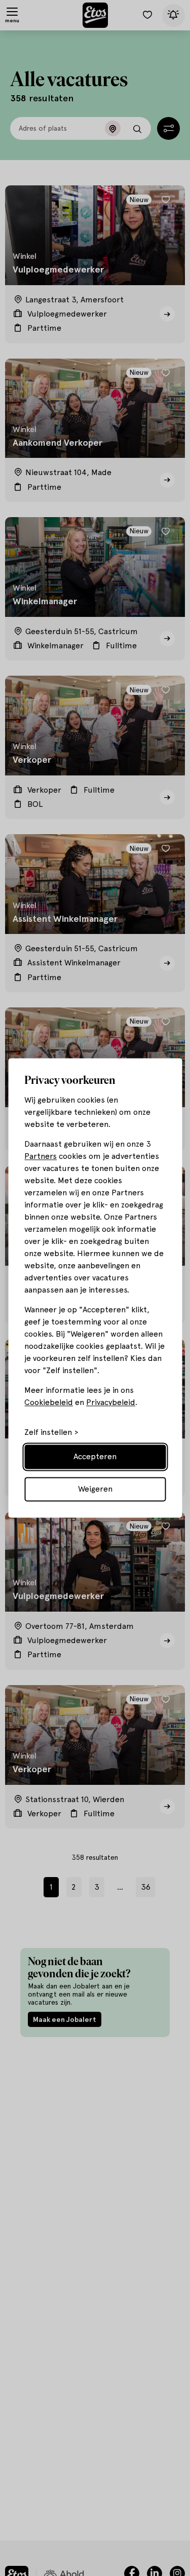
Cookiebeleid (49, 1403)
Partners (41, 1157)
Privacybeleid (111, 1403)
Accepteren (95, 1457)
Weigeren (95, 1489)
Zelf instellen (48, 1433)
